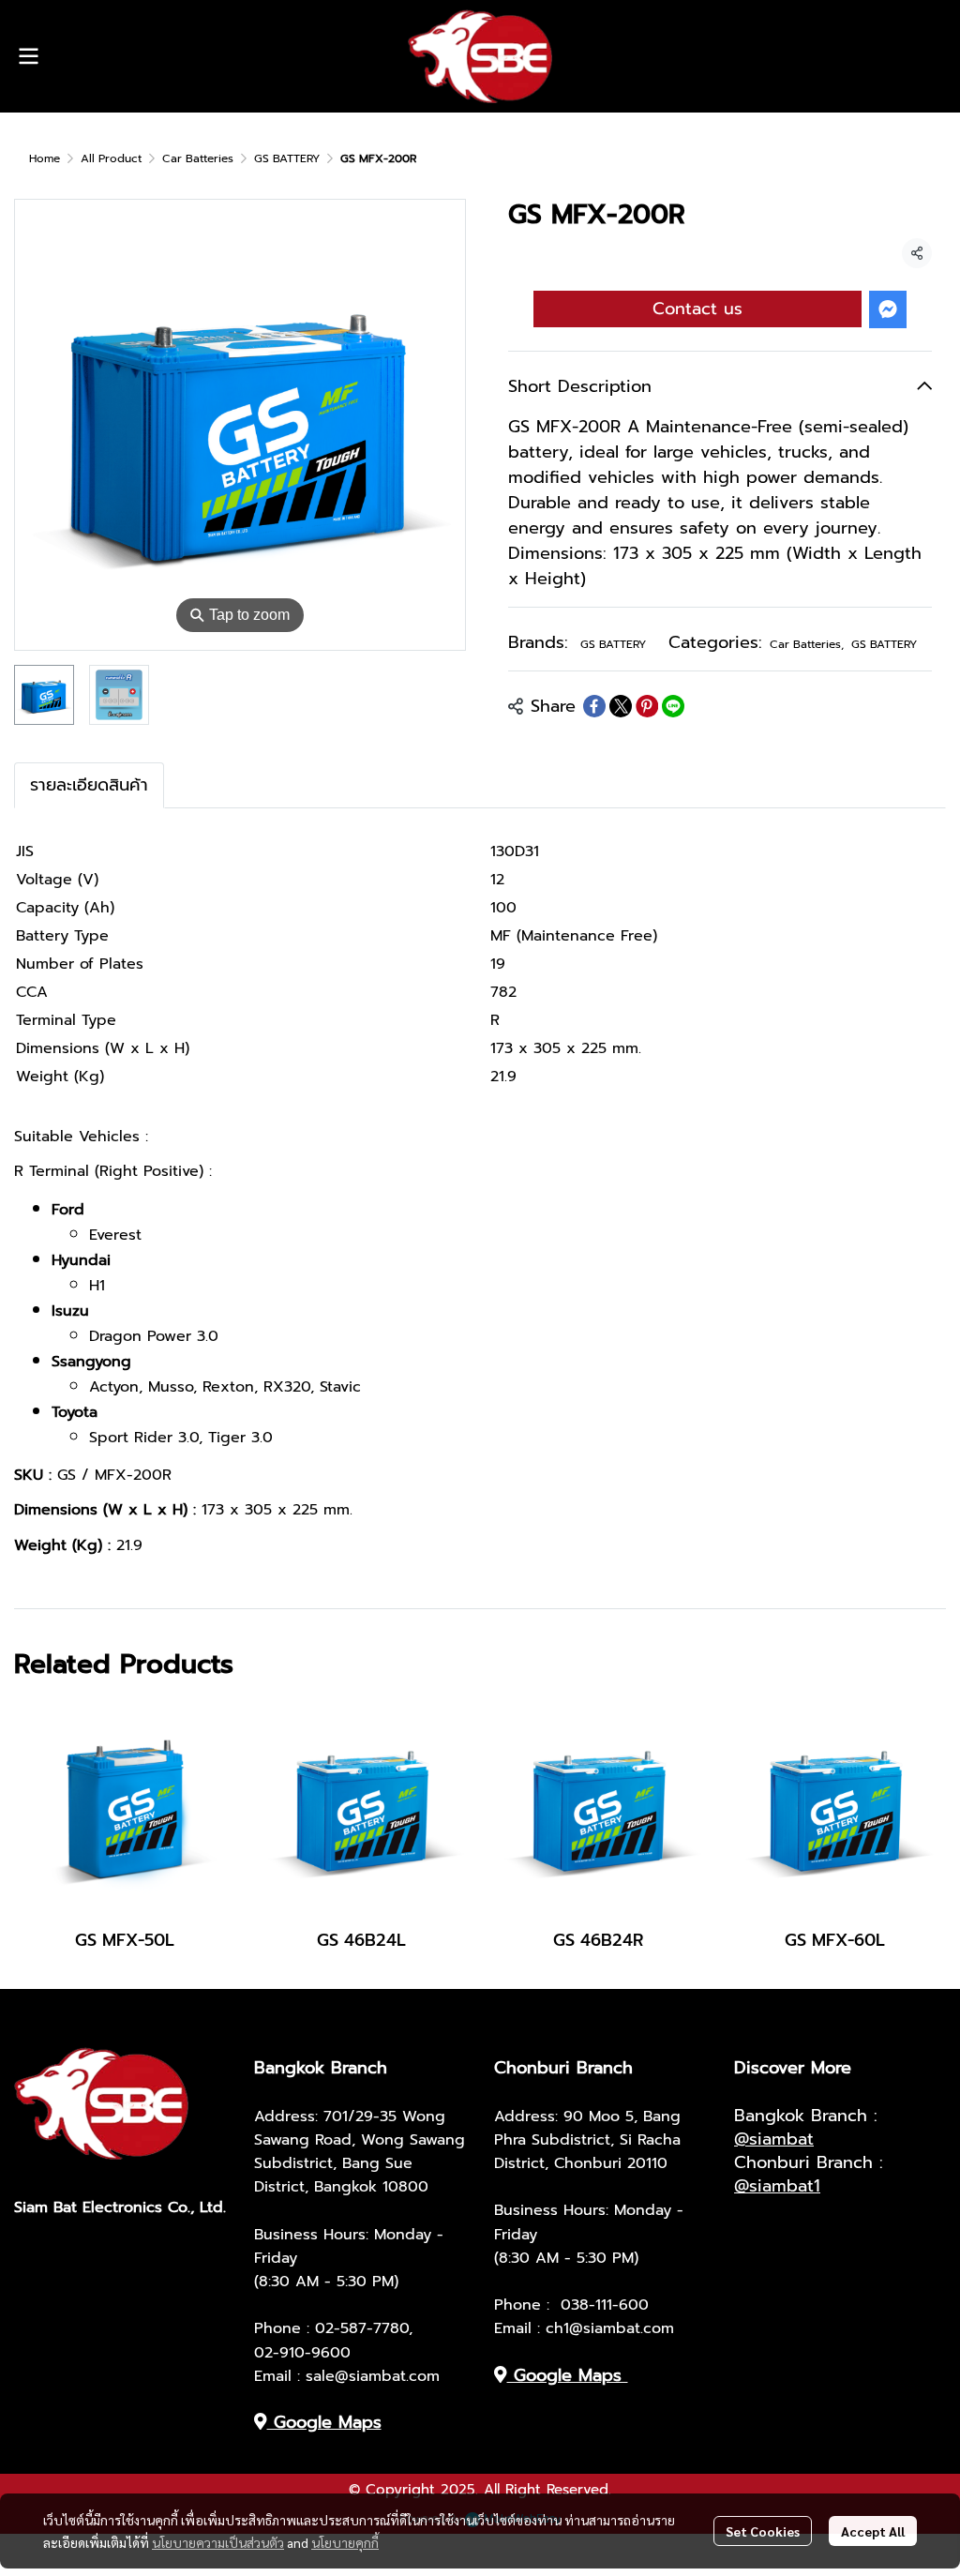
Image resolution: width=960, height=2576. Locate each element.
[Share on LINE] (673, 706)
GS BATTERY (287, 158)
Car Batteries (198, 158)
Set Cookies (763, 2531)
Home (45, 158)
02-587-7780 (362, 2328)
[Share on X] (621, 706)
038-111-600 (605, 2305)
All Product (111, 158)
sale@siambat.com (373, 2376)
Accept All (873, 2531)
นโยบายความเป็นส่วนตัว (218, 2542)
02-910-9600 (302, 2353)
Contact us (697, 309)
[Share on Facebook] (594, 706)
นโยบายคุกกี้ (345, 2542)
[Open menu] (28, 56)
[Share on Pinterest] (647, 706)
